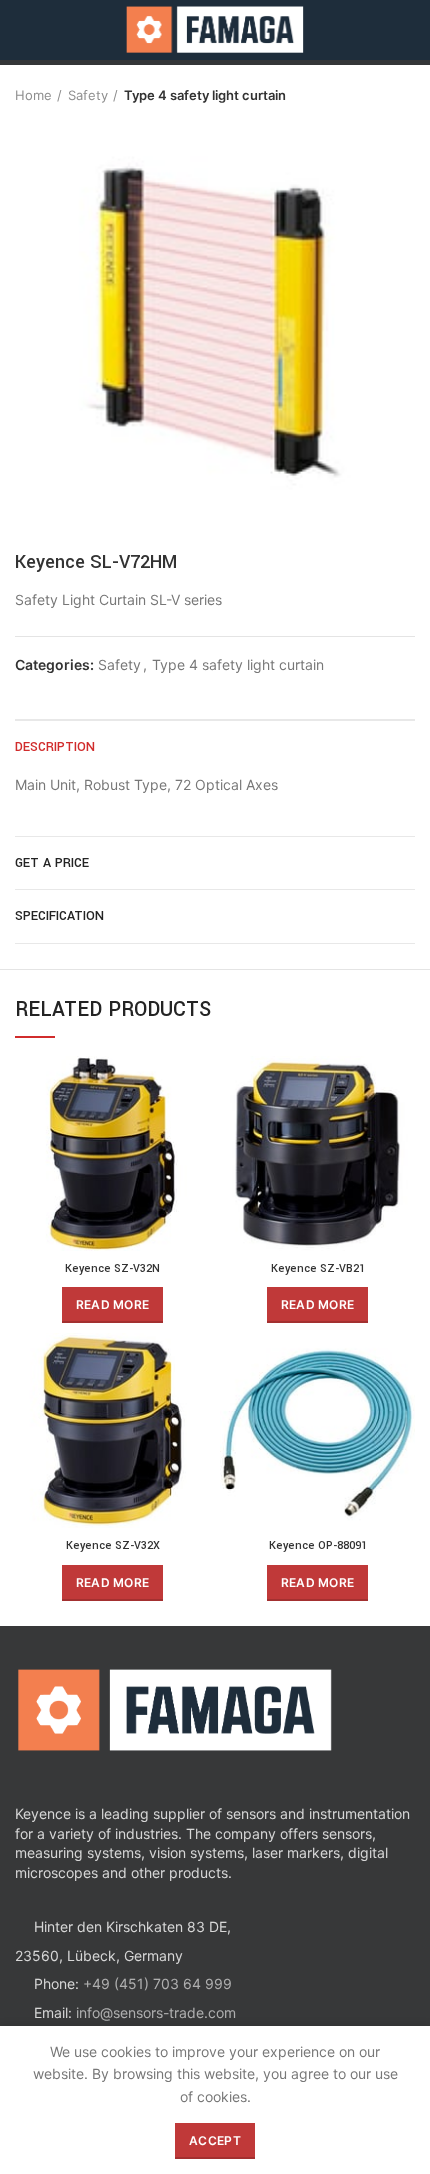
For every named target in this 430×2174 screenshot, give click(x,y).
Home (33, 95)
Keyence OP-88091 (318, 1545)
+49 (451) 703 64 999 (157, 1983)
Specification (59, 916)
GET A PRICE (52, 863)
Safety (88, 95)
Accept (215, 2140)
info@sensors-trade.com (156, 2012)
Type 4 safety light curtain (205, 95)
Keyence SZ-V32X (113, 1545)
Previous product (365, 95)
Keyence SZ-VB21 (318, 1268)
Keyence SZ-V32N (112, 1268)
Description (55, 747)
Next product (405, 95)
